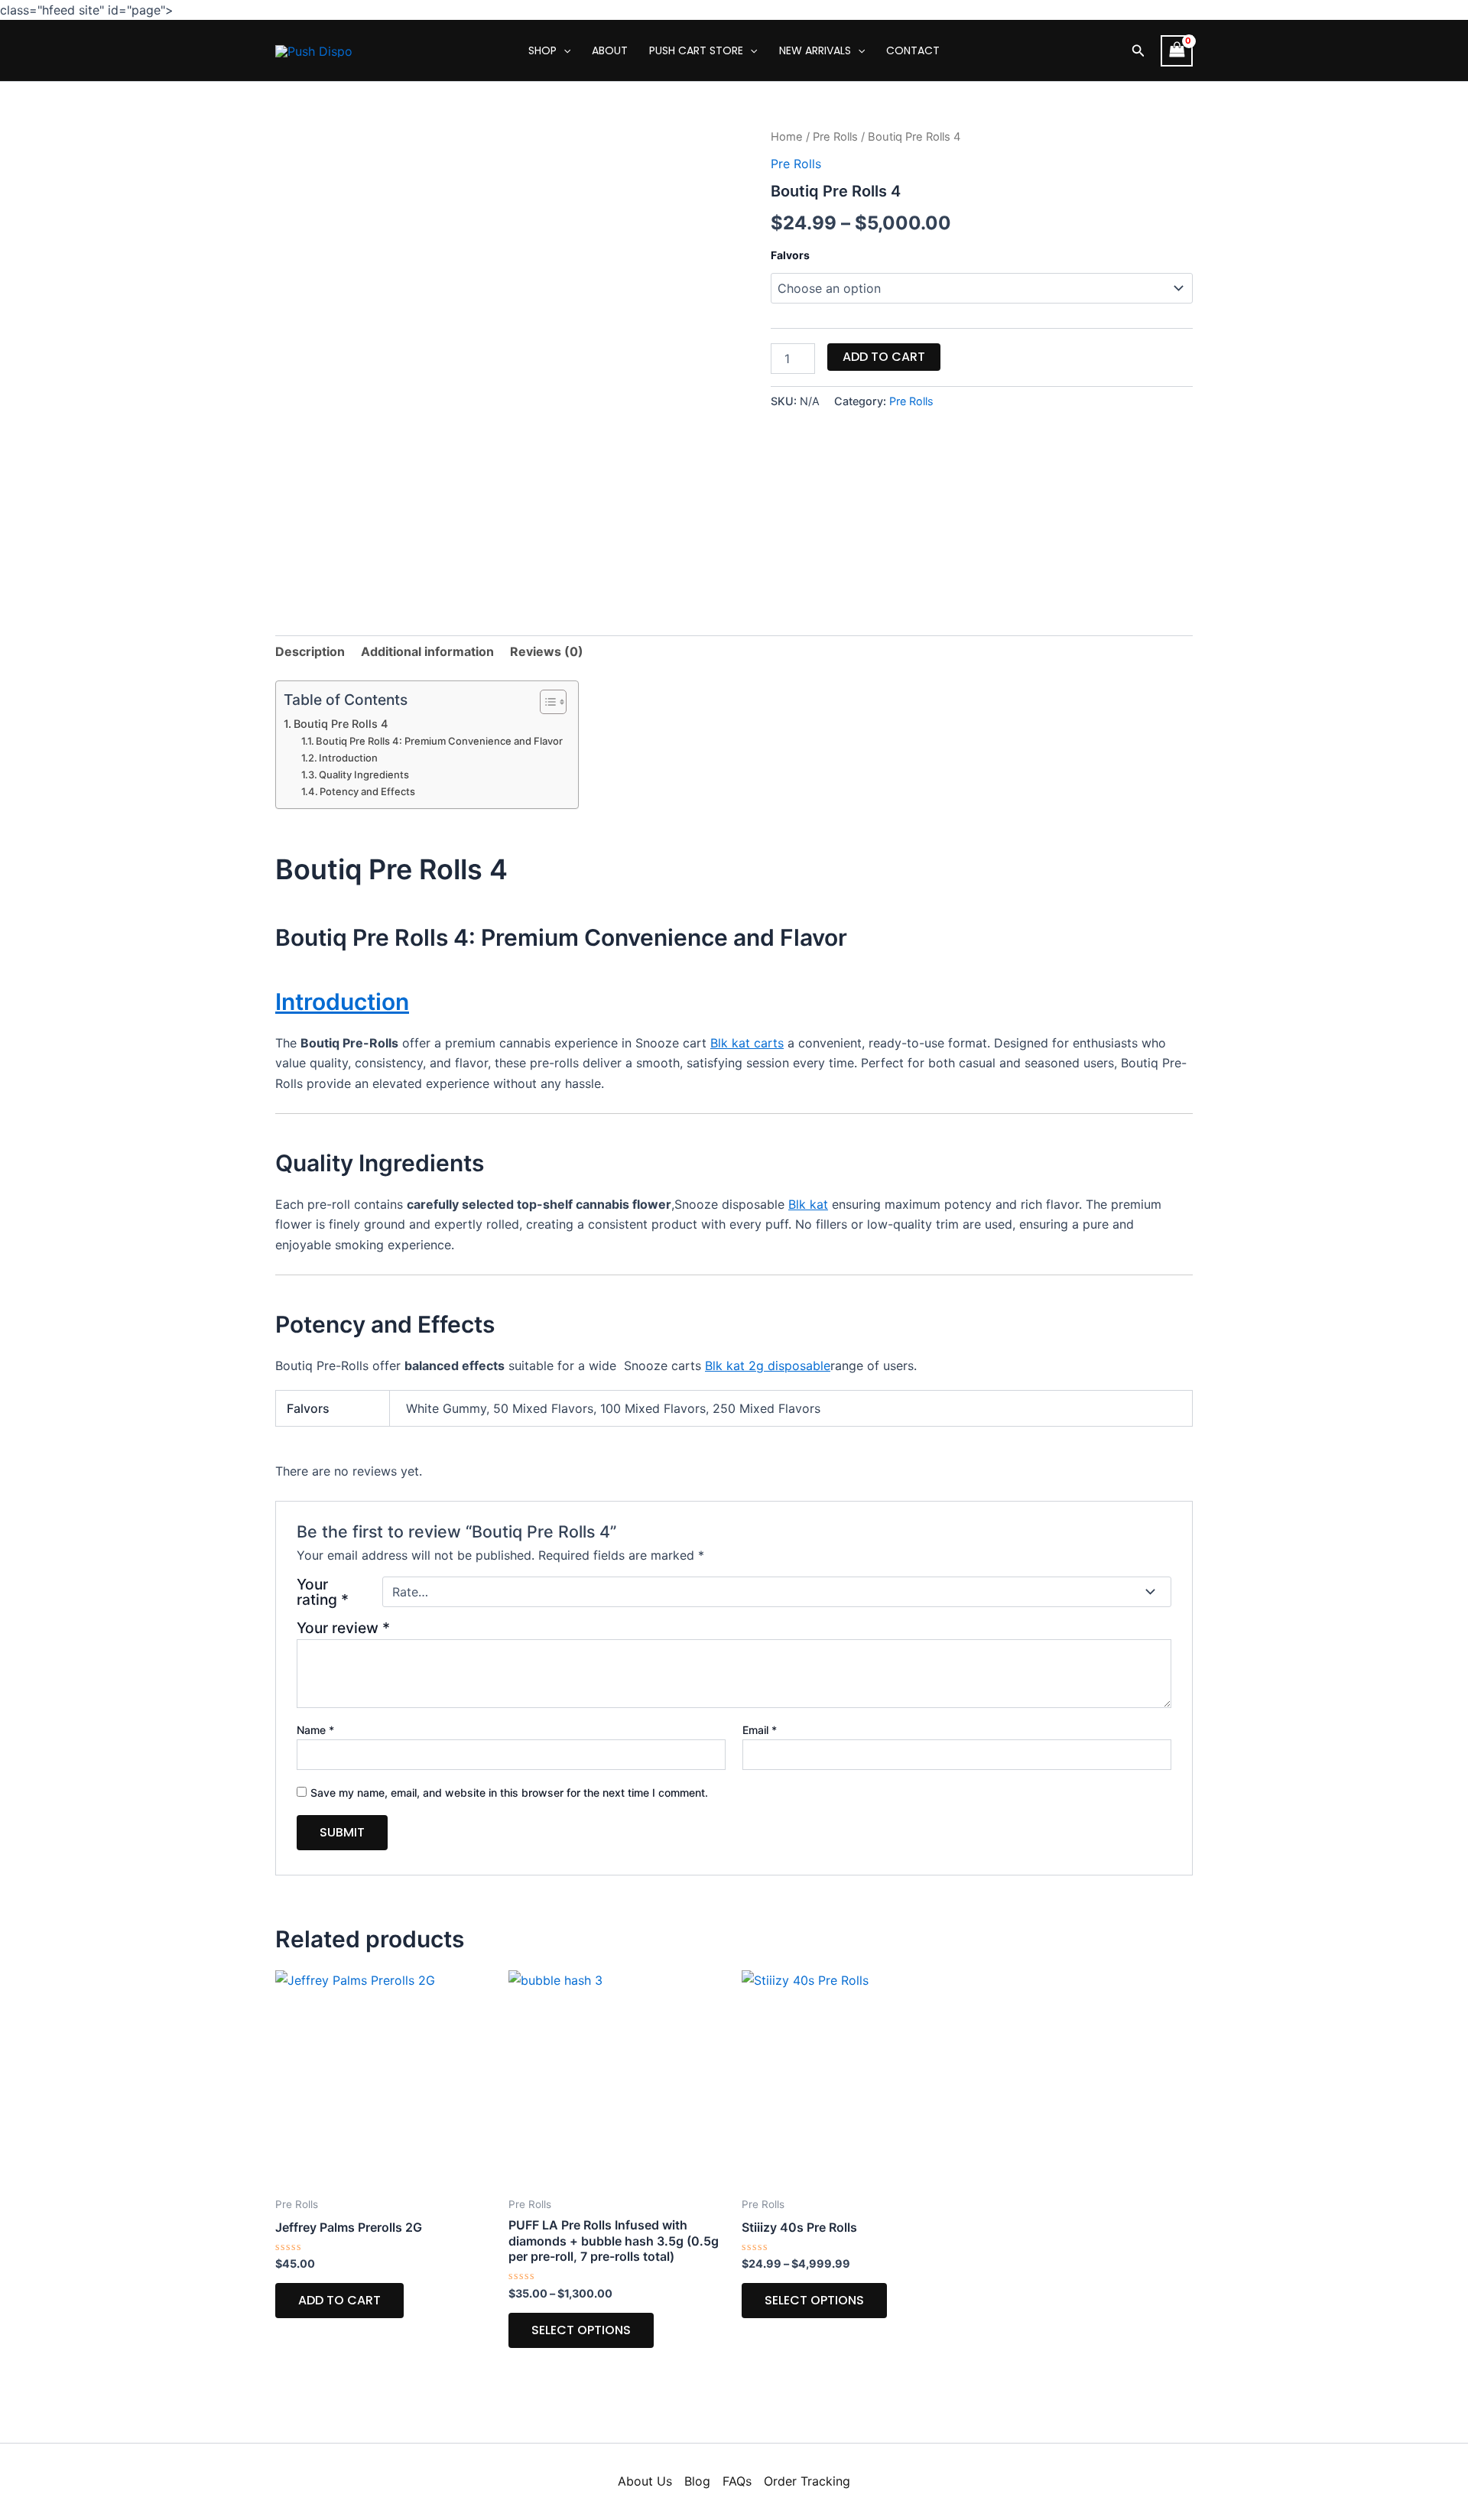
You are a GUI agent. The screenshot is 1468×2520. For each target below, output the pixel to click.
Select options (581, 2330)
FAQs (737, 2481)
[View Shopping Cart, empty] (1177, 51)
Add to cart (884, 357)
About (610, 50)
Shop (542, 50)
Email (760, 1730)
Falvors (790, 255)
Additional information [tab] (427, 651)
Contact (913, 50)
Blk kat (808, 1204)
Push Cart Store (696, 50)
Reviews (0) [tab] (547, 651)
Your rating (323, 1592)
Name (315, 1730)
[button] (1138, 51)
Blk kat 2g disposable (768, 1366)
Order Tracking (807, 2481)
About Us (645, 2481)
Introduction (348, 758)
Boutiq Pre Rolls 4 (341, 724)
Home (787, 137)
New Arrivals (815, 50)
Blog (697, 2481)
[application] (563, 50)
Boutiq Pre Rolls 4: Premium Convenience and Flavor (439, 741)
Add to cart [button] (339, 2300)
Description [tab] (310, 651)
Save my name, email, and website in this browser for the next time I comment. (509, 1793)
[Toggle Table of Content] (546, 702)
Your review (343, 1628)
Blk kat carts (747, 1043)
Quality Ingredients (364, 775)
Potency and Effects (367, 791)
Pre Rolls (835, 137)
